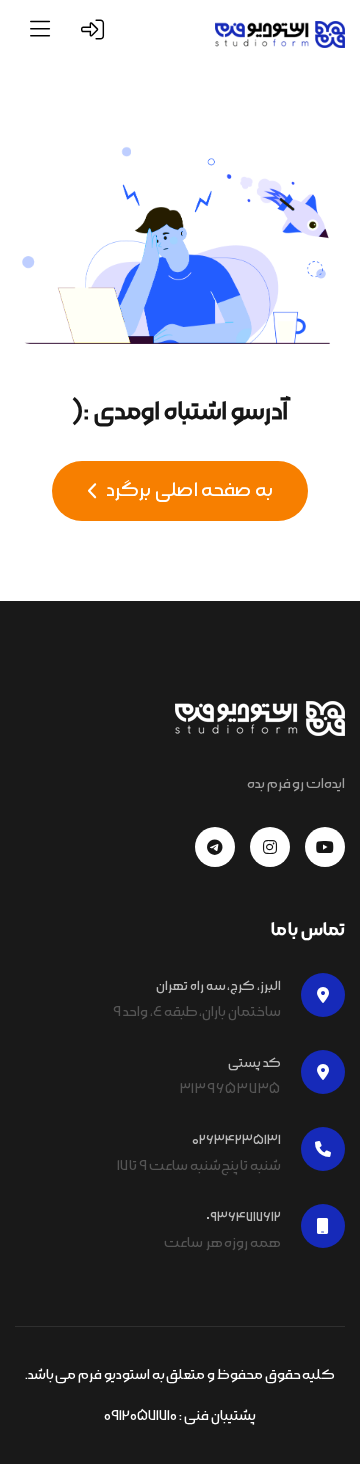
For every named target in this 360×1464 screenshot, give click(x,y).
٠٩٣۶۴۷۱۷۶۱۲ (243, 1217)
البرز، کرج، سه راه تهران (218, 986)
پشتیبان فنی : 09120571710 (179, 1416)
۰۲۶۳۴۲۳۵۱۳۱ (236, 1140)
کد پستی (254, 1063)
